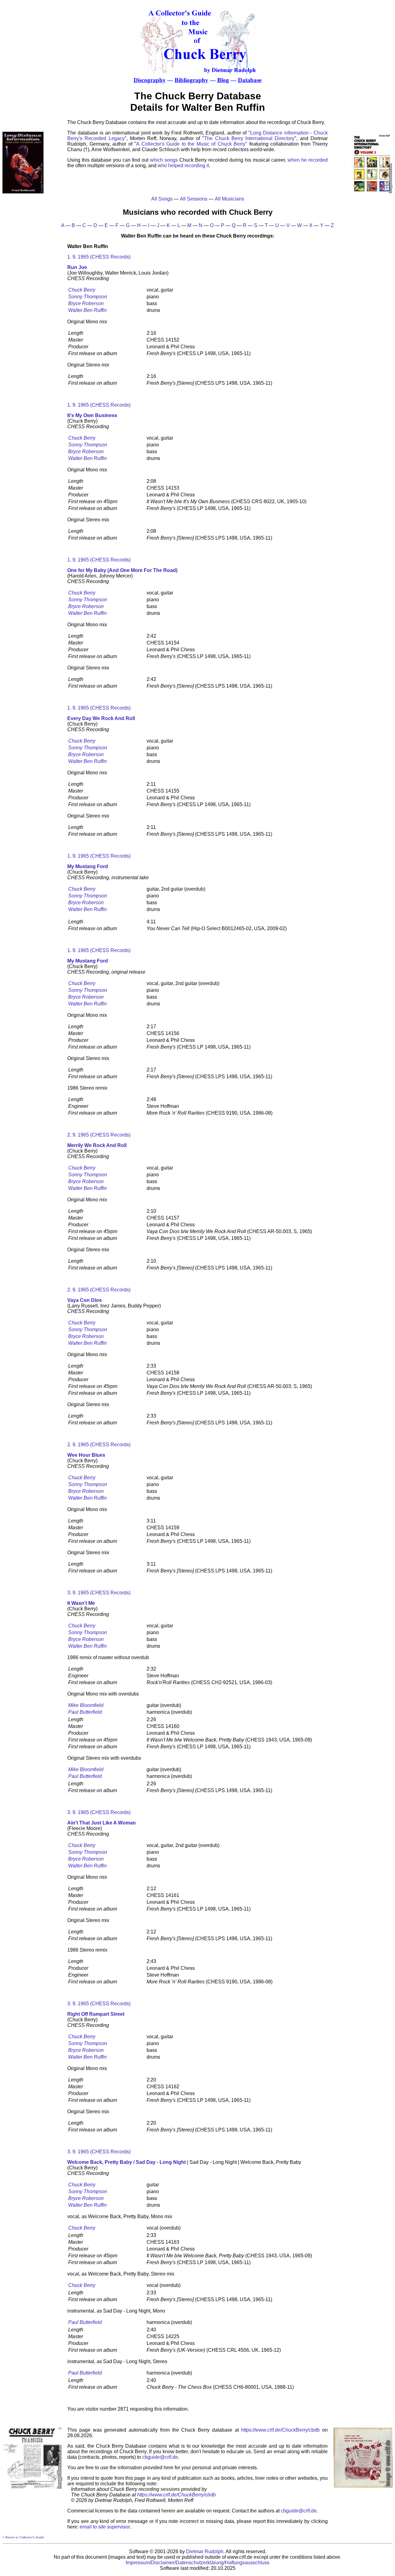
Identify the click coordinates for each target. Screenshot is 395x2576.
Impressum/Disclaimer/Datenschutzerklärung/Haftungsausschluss (197, 2563)
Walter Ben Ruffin (87, 310)
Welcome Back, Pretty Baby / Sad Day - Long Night (127, 2162)
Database (250, 80)
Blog (223, 80)
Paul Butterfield (85, 1712)
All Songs (162, 199)
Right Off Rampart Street (96, 2014)
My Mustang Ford (88, 866)
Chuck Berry (82, 290)
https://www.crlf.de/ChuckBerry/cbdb (280, 2430)
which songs (164, 160)
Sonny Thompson (88, 297)
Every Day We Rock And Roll (101, 718)
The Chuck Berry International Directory (249, 138)
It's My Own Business (92, 415)
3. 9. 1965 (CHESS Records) (99, 1593)
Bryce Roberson (86, 303)
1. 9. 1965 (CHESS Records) (99, 257)
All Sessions (194, 199)
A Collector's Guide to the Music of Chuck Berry (191, 144)
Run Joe (77, 267)
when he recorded (308, 160)
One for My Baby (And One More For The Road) (122, 570)
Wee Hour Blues (86, 1455)
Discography (150, 80)
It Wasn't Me (81, 1603)
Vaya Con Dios (85, 1300)
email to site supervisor (105, 2527)
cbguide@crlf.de (160, 2457)
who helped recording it (183, 166)
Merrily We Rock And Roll (97, 1145)
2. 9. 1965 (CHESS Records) (99, 1135)
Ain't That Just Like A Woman (102, 1823)
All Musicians (229, 199)
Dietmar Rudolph (205, 2551)
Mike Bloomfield (86, 1705)
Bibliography (191, 80)
